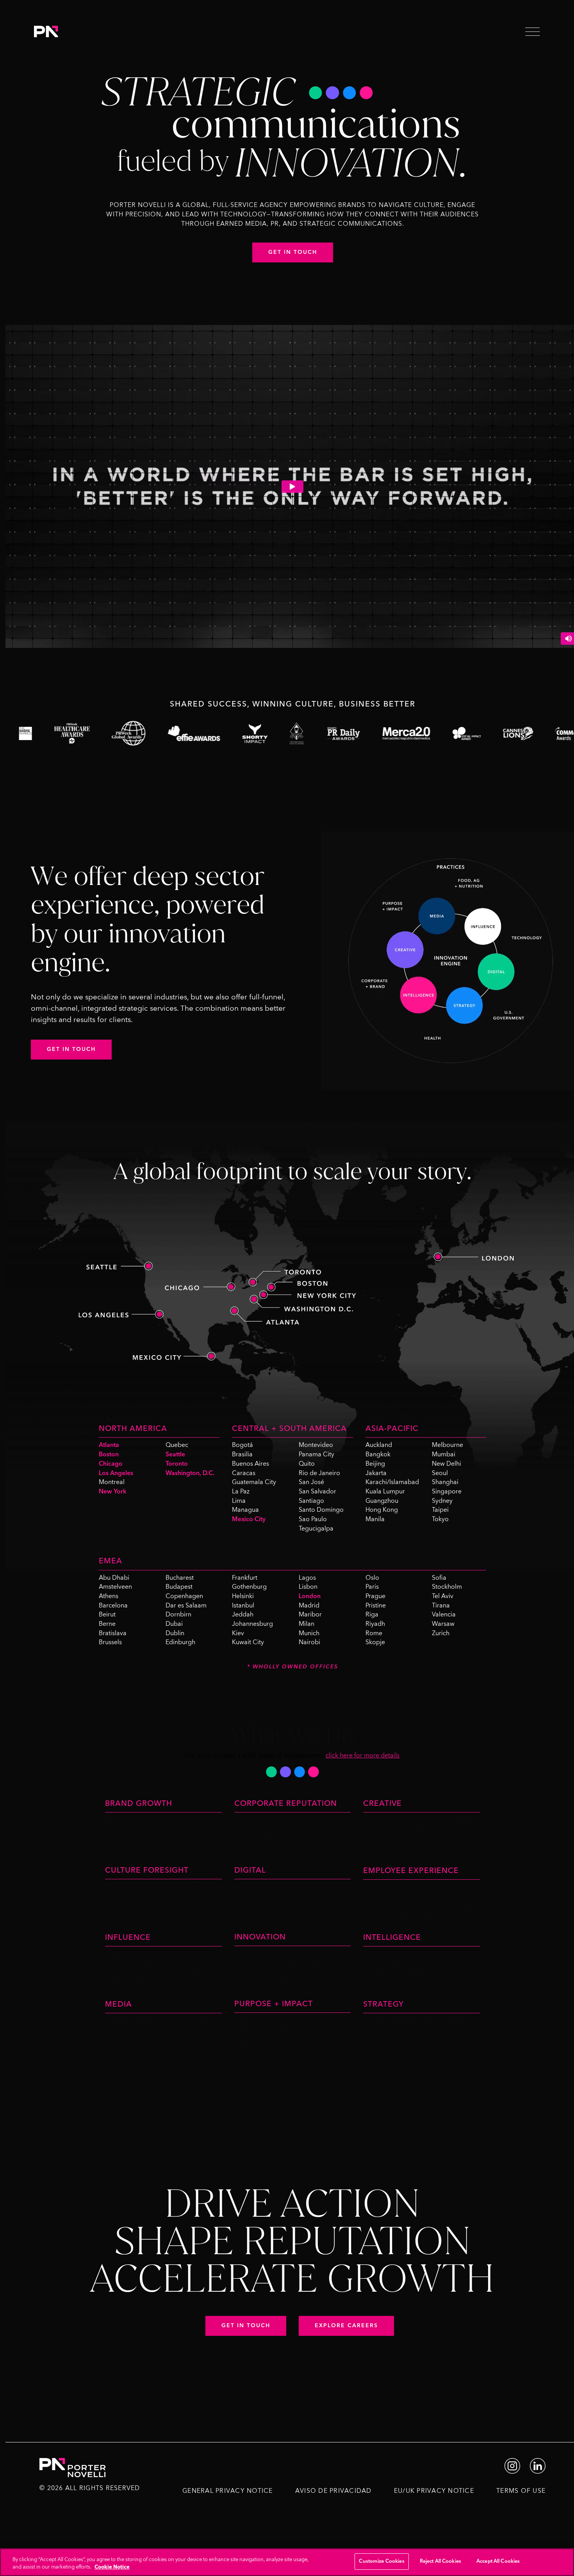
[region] (287, 2562)
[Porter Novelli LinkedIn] (538, 2465)
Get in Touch (293, 252)
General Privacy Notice (228, 2491)
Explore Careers (346, 2326)
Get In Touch (71, 1049)
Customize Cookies (381, 2561)
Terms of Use (521, 2491)
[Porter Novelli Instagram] (512, 2465)
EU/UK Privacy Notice (434, 2491)
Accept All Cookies (498, 2561)
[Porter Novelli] (46, 31)
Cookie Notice (112, 2567)
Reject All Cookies (440, 2561)
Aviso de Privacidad (333, 2491)
